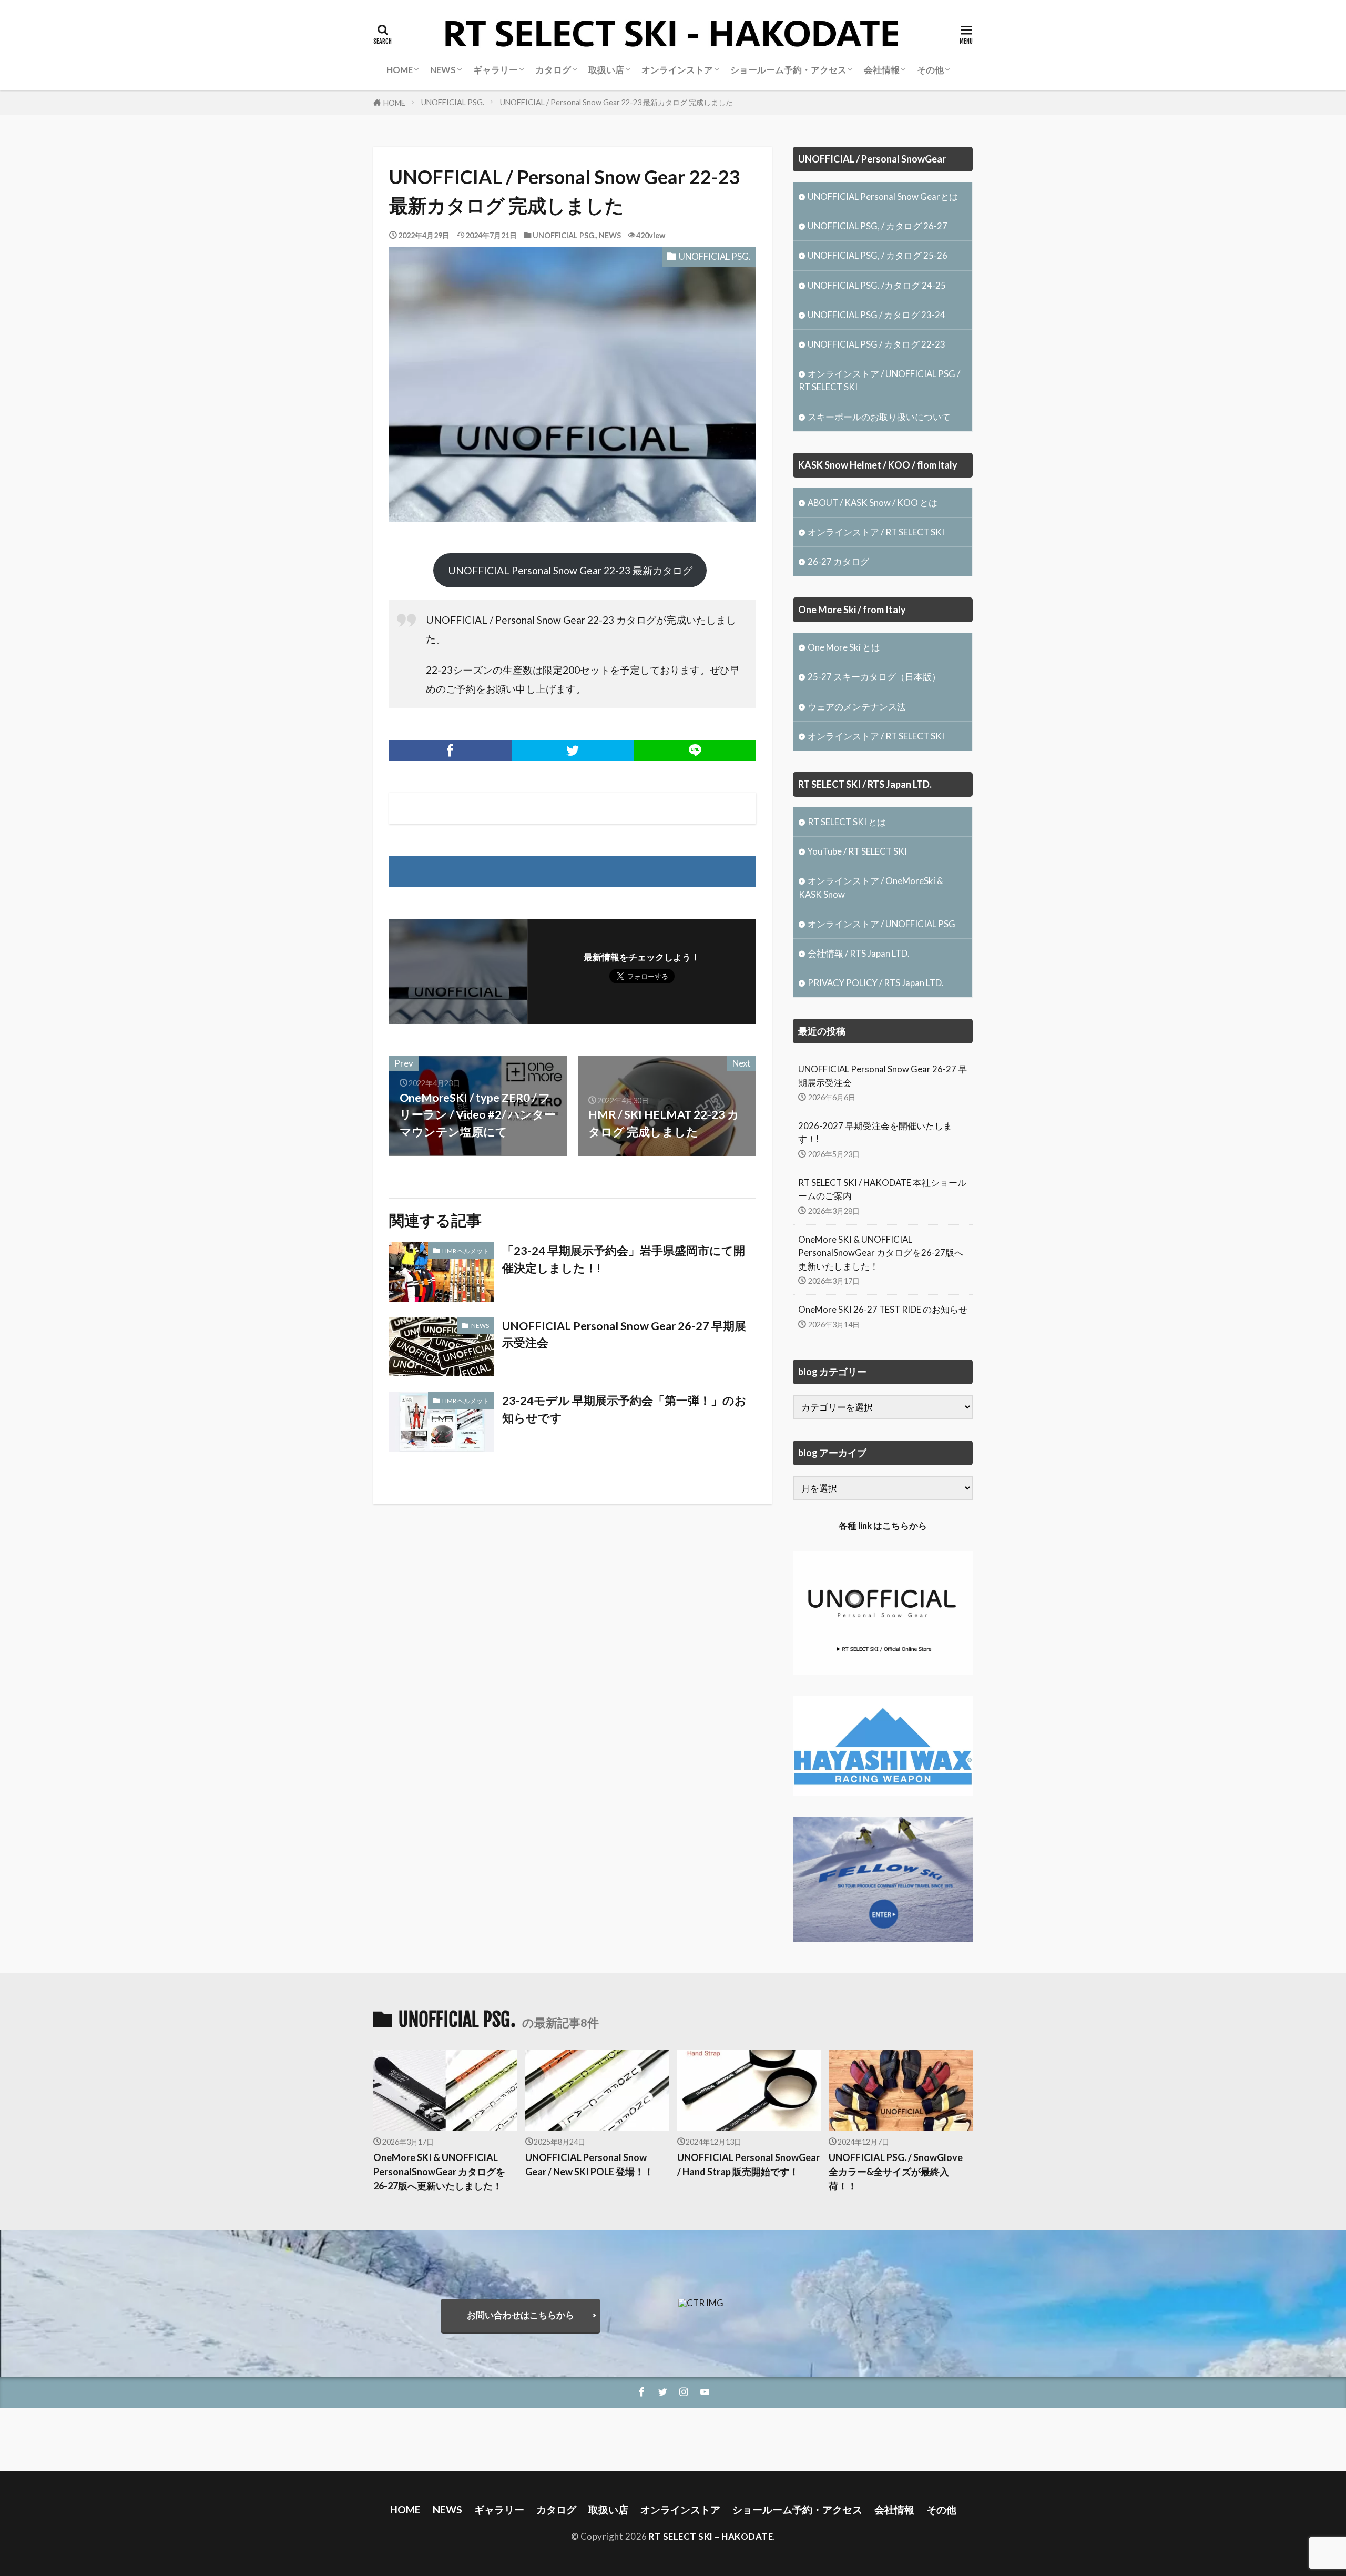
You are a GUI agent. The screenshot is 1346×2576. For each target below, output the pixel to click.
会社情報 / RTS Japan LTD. (859, 953)
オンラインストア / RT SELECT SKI (876, 532)
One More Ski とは (844, 647)
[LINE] (695, 751)
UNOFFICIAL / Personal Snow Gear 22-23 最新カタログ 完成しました (616, 102)
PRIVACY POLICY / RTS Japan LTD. (876, 983)
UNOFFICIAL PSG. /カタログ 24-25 (877, 285)
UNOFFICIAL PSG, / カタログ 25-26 (878, 255)
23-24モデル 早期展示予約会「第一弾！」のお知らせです (624, 1409)
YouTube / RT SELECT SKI (857, 851)
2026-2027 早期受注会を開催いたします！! (875, 1132)
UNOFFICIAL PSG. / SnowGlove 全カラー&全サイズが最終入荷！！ (896, 2172)
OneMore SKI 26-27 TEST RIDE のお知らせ (883, 1309)
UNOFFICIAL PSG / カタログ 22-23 (876, 344)
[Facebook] (450, 751)
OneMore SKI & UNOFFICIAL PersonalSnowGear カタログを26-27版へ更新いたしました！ (881, 1252)
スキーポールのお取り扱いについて (879, 417)
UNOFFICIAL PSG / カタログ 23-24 (876, 315)
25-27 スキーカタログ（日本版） (874, 677)
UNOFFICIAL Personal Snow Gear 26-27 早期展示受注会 (624, 1334)
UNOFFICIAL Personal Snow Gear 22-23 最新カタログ (570, 570)
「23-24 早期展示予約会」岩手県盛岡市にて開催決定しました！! (624, 1259)
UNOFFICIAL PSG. (453, 102)
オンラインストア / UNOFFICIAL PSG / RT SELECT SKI (879, 380)
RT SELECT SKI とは (847, 822)
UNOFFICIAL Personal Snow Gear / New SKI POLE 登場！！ (589, 2164)
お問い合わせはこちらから (521, 2315)
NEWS (610, 235)
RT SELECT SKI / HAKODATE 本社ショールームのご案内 (882, 1189)
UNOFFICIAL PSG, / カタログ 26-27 (878, 226)
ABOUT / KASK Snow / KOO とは (873, 503)
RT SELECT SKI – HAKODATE (711, 2536)
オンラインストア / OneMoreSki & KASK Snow (871, 887)
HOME (394, 103)
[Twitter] (573, 751)
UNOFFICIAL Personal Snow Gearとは (883, 196)
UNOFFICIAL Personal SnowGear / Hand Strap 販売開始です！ (748, 2164)
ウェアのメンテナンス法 (857, 707)
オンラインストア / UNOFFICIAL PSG (881, 924)
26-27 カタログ (838, 561)
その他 (930, 70)
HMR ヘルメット (466, 1251)
